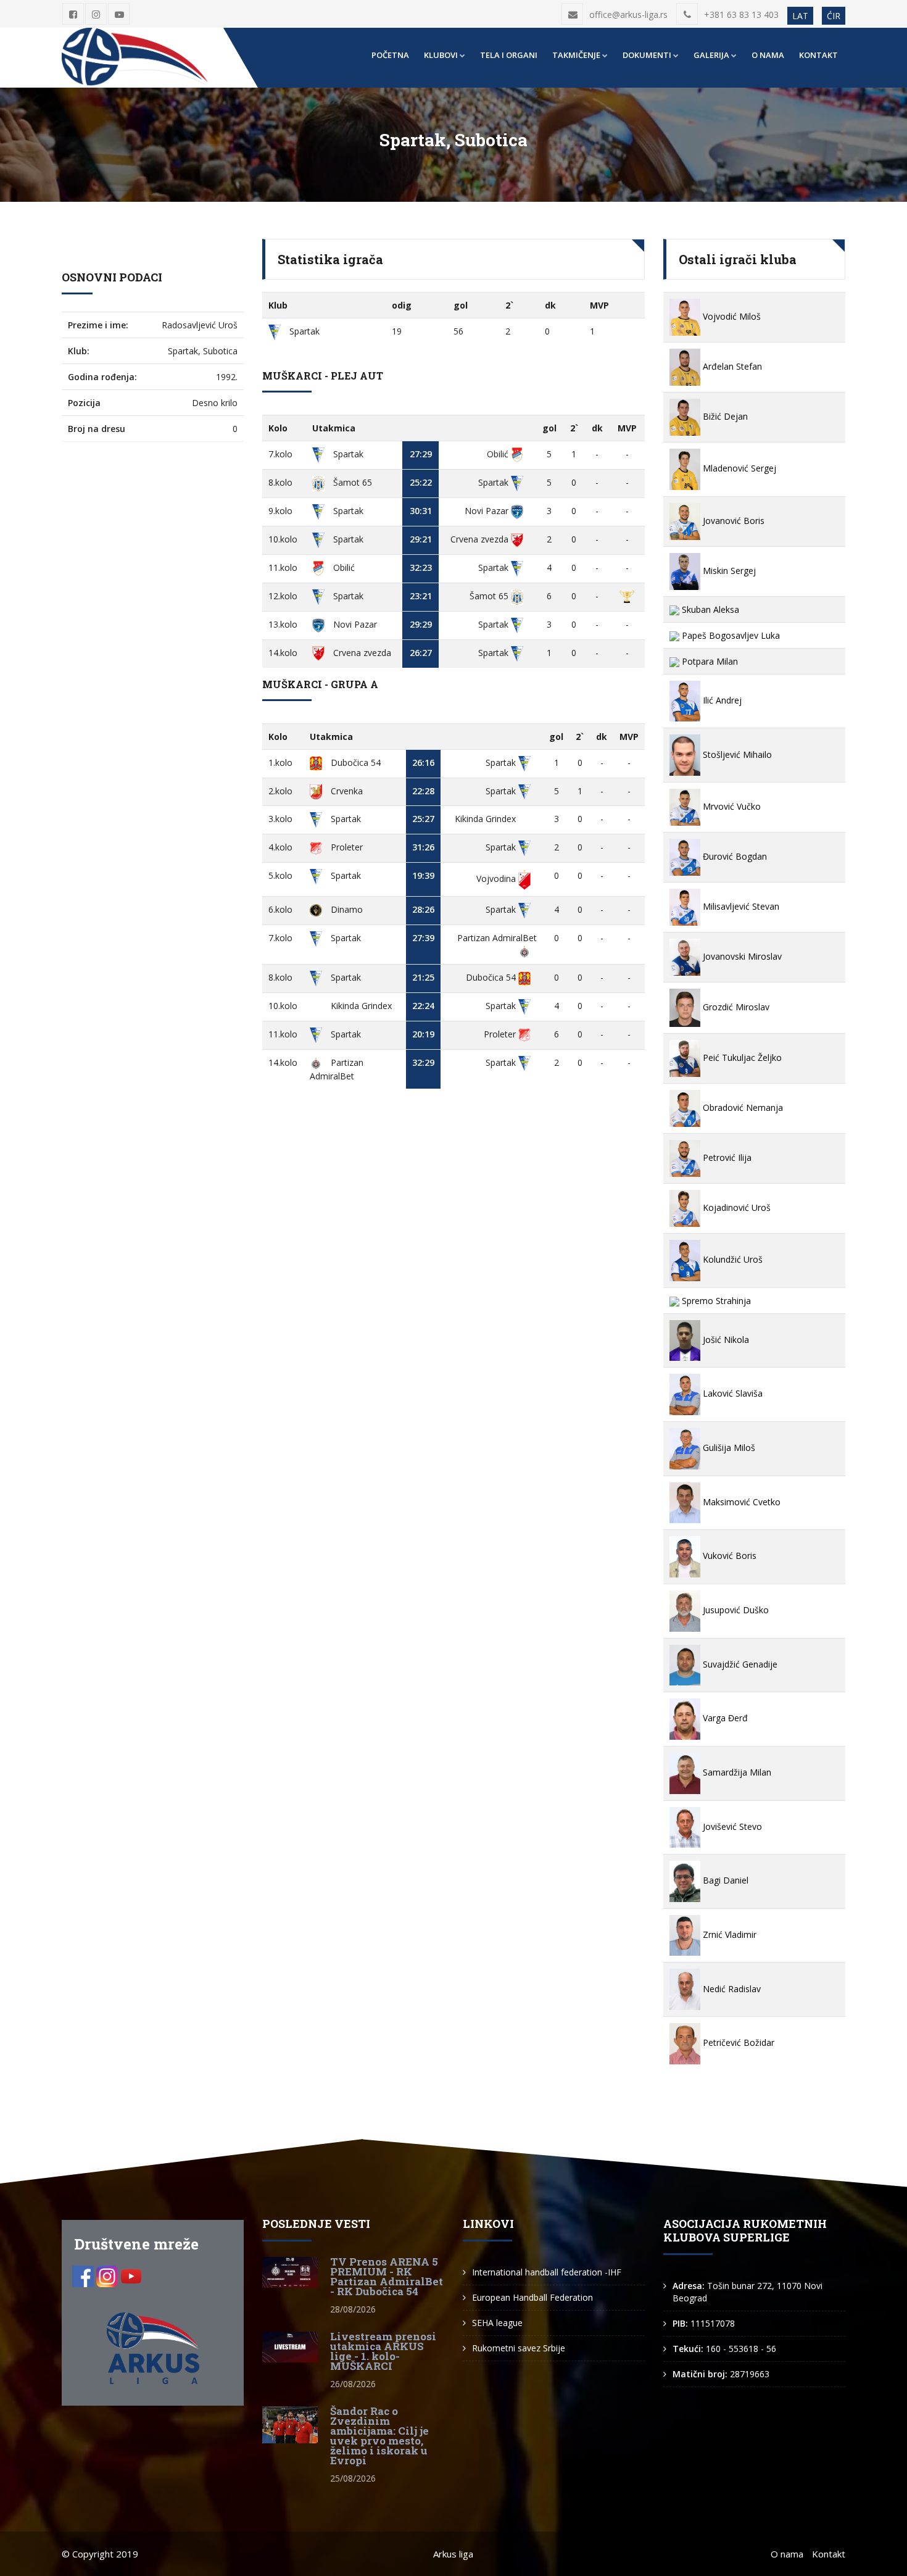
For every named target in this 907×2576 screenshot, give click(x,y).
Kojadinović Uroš (735, 1207)
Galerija (711, 55)
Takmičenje (576, 55)
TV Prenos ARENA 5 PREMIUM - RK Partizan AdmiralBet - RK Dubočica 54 (387, 2276)
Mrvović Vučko (731, 806)
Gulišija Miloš (728, 1448)
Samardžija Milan (736, 1772)
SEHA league (497, 2323)
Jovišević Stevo (731, 1826)
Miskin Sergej (728, 571)
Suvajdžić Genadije (739, 1664)
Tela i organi (509, 55)
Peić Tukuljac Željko (741, 1057)
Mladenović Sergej (738, 468)
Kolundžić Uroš (731, 1259)
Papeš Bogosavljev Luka (730, 635)
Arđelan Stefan (731, 366)
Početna (390, 55)
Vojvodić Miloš (731, 316)
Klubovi (441, 55)
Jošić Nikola (725, 1340)
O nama (768, 55)
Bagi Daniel (724, 1880)
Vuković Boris (728, 1556)
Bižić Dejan (724, 416)
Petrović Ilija (726, 1157)
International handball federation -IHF (547, 2272)
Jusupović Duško (735, 1610)
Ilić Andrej (721, 700)
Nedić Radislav (731, 1989)
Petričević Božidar (737, 2042)
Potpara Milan (709, 661)
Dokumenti (647, 55)
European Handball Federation (532, 2297)
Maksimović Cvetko (740, 1502)
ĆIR (834, 16)
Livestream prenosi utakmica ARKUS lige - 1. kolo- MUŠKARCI (383, 2351)
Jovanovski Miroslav (741, 956)
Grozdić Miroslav (735, 1007)
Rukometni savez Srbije (519, 2348)
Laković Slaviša (731, 1393)
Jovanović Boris (732, 521)
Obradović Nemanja (742, 1107)
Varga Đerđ (724, 1718)
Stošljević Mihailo (736, 754)
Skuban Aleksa (709, 609)
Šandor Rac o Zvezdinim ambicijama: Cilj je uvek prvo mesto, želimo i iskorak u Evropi (379, 2436)
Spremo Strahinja (715, 1301)
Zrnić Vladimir (728, 1934)
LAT (800, 16)
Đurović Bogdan (734, 856)
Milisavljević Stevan (740, 906)
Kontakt (818, 55)
